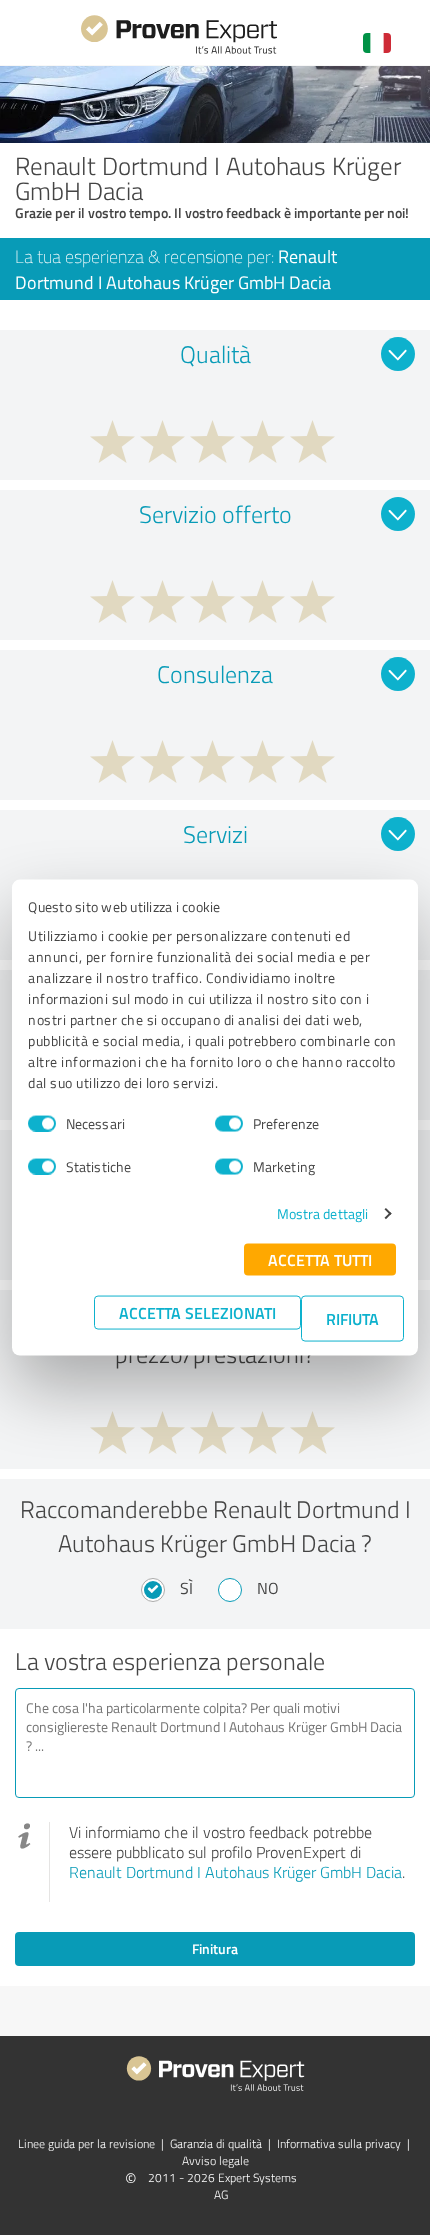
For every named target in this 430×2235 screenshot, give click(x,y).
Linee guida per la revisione (86, 2143)
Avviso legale (215, 2160)
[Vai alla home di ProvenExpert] (179, 51)
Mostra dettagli (323, 1213)
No (268, 1588)
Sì (186, 1588)
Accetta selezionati (197, 1312)
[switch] (229, 1123)
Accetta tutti (320, 1259)
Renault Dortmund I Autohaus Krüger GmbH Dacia (235, 1872)
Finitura (215, 1948)
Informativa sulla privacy (339, 2143)
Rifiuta (352, 1318)
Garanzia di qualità (216, 2143)
